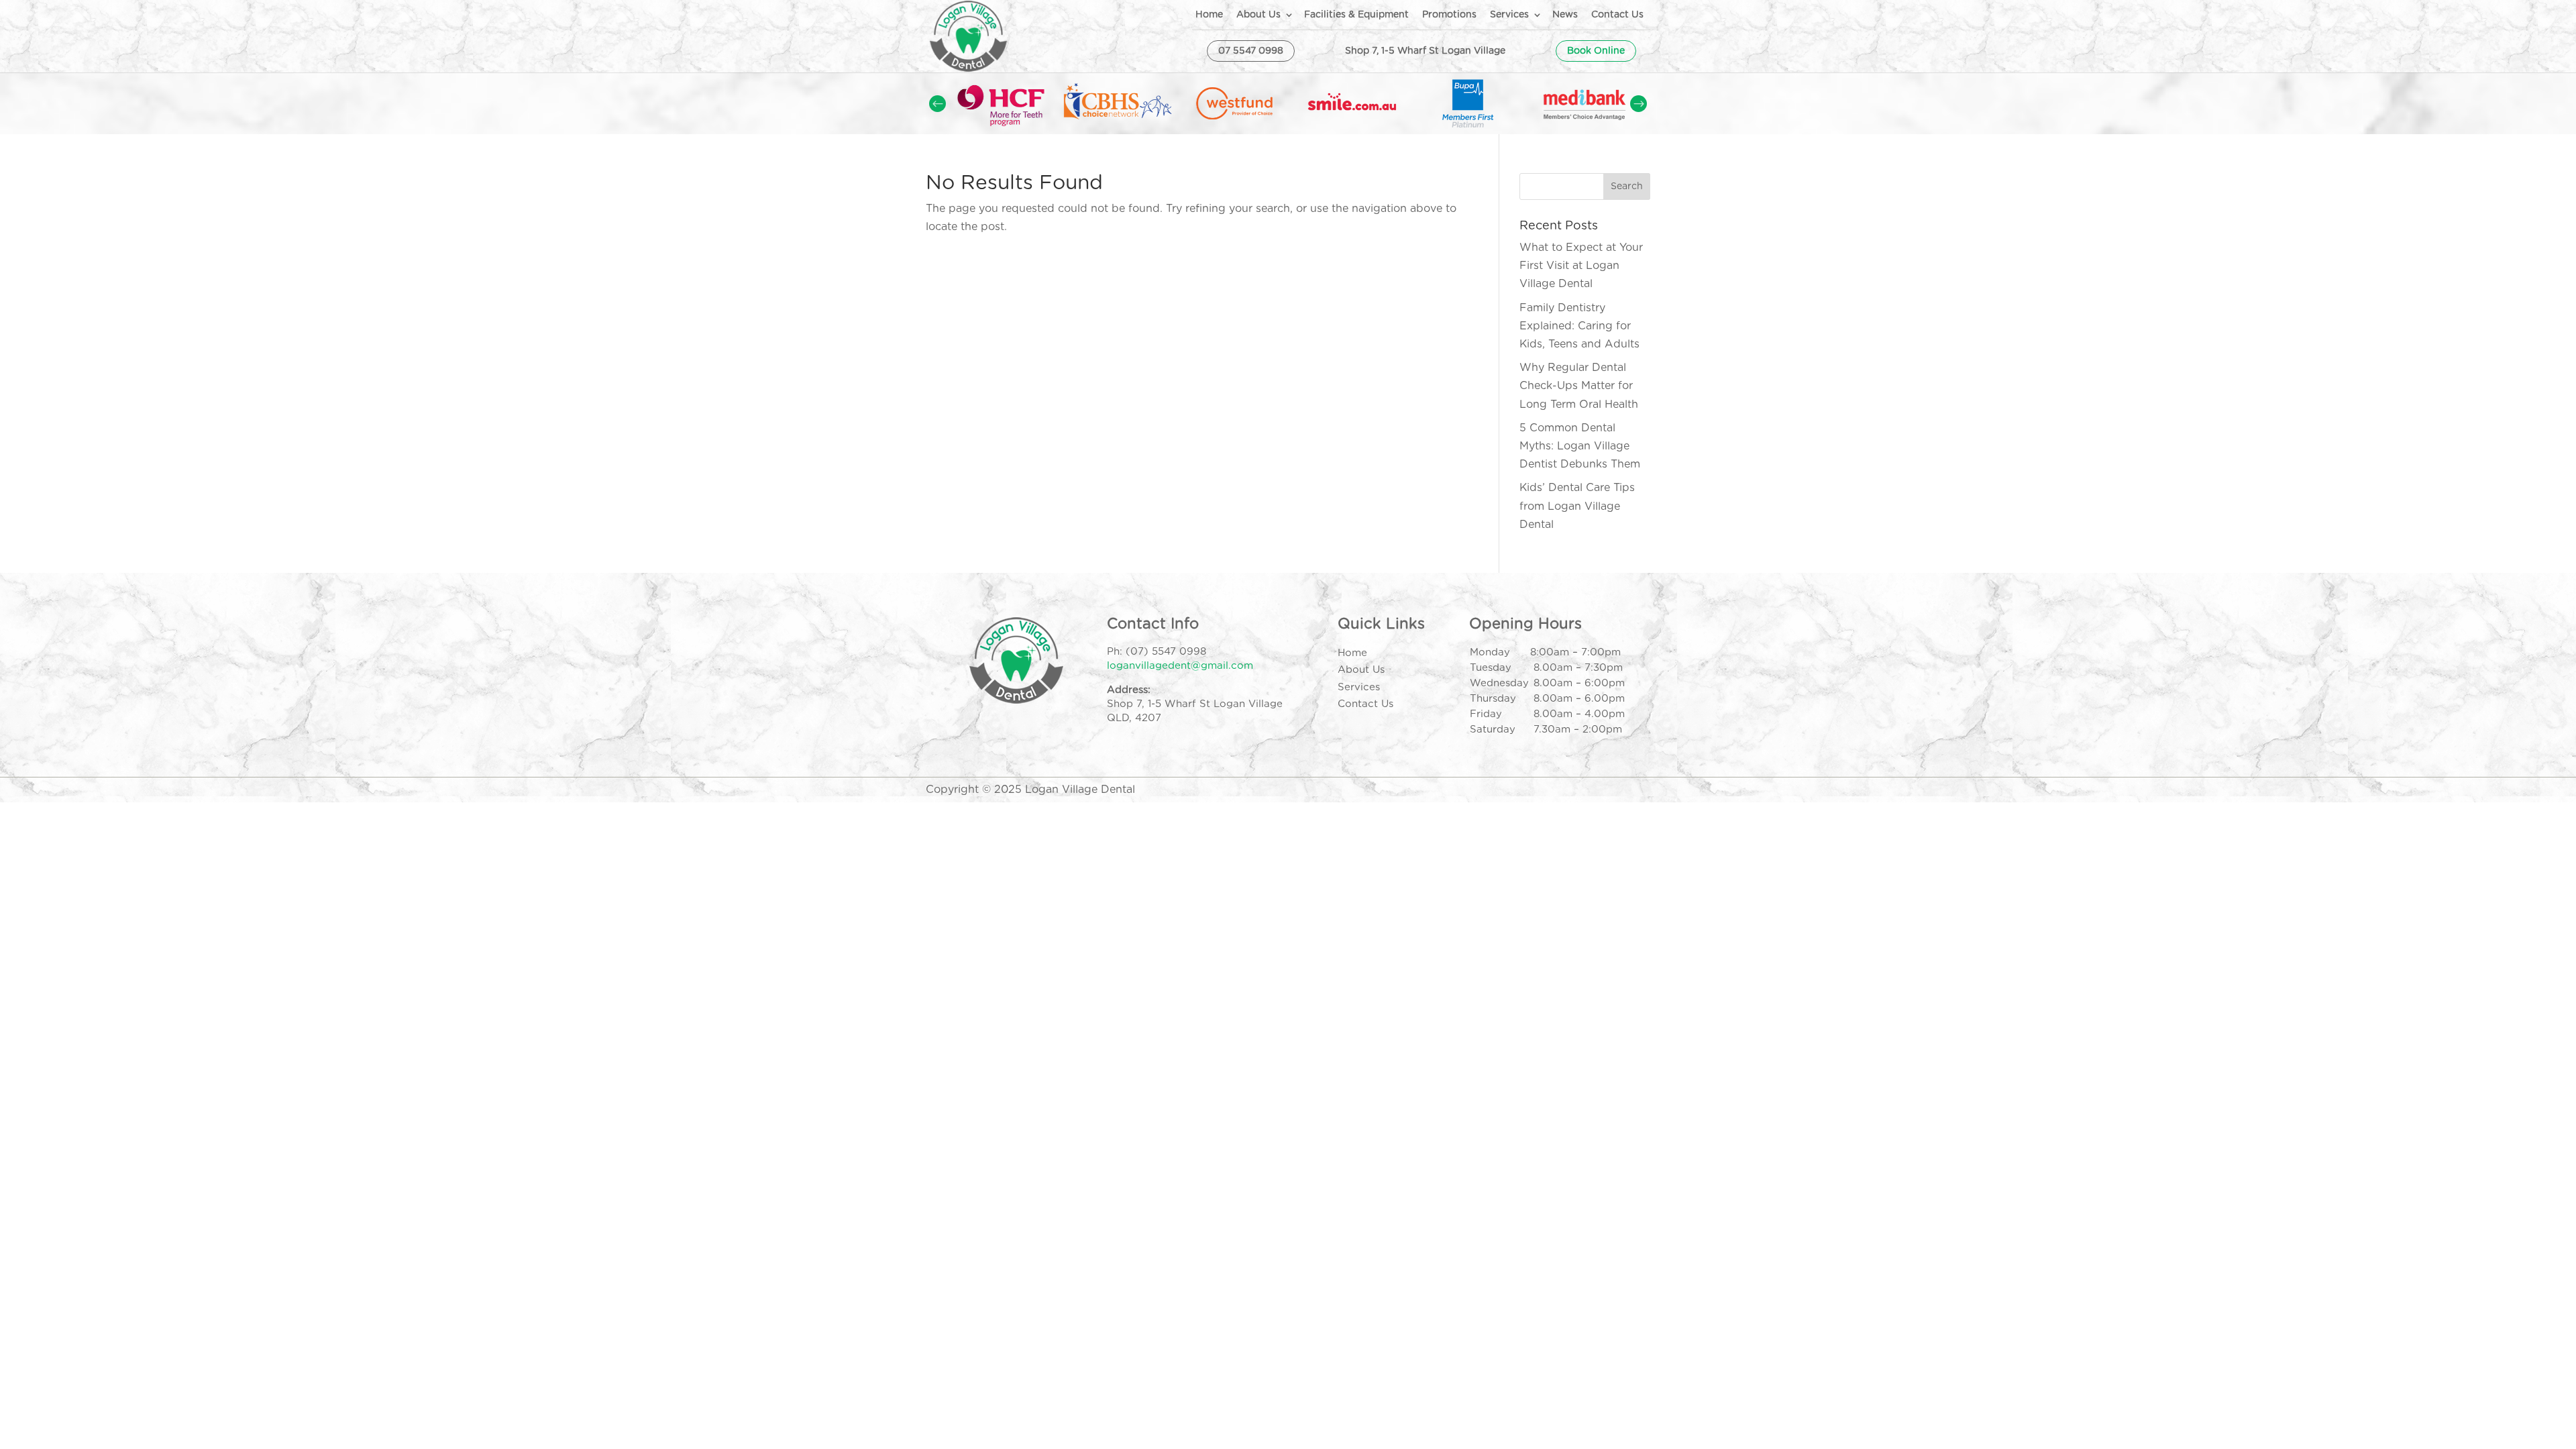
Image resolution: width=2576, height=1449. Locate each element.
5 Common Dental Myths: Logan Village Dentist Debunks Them (1580, 446)
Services (1509, 15)
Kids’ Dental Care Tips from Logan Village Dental (1577, 506)
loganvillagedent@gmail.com (1180, 666)
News (1565, 15)
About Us (1258, 15)
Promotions (1449, 15)
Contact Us (1617, 15)
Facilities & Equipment (1356, 15)
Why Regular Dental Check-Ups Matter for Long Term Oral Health (1579, 386)
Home (1209, 15)
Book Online (1596, 51)
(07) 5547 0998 (1166, 652)
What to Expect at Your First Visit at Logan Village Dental (1581, 266)
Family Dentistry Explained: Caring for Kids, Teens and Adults (1579, 326)
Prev (937, 104)
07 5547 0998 (1251, 51)
